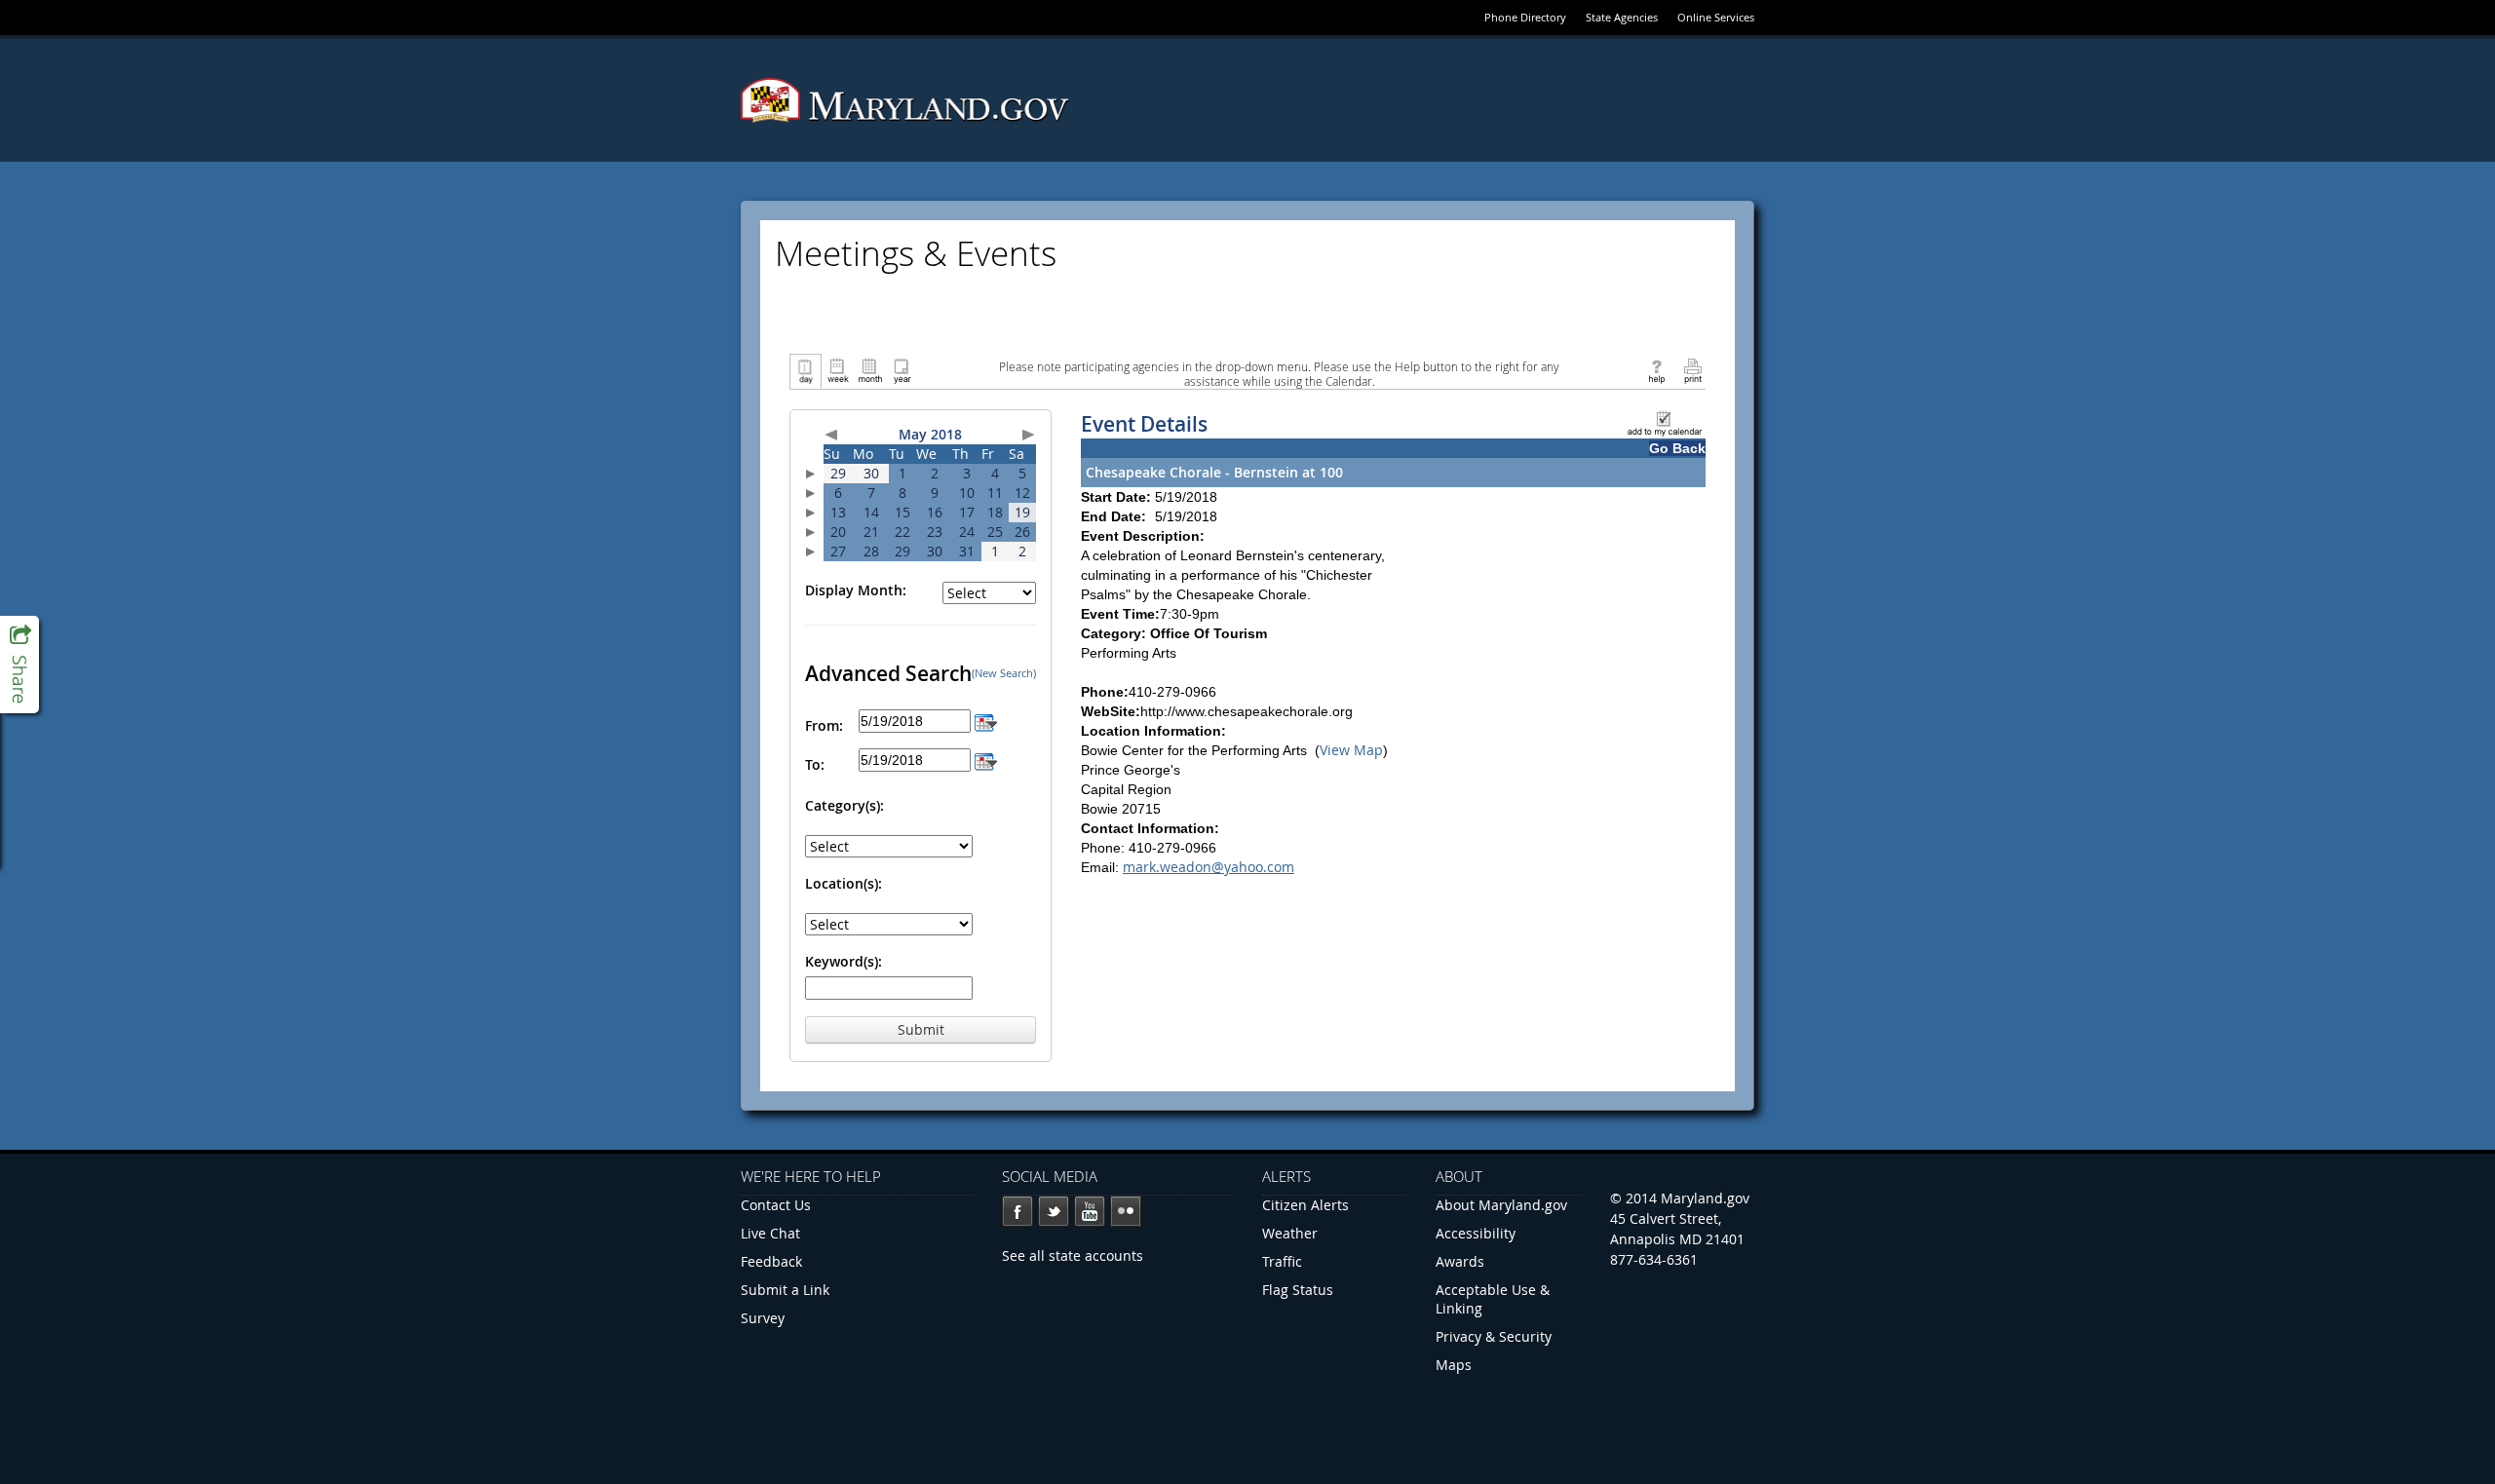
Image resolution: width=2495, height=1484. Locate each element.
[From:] (986, 721)
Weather (1290, 1233)
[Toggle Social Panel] (19, 665)
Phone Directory (1525, 17)
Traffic (1282, 1261)
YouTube (1090, 1211)
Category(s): (844, 805)
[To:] (986, 760)
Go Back (1677, 448)
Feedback (771, 1261)
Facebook (1017, 1211)
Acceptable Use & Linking (1493, 1299)
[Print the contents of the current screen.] (1692, 370)
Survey (763, 1318)
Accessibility (1476, 1233)
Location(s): (844, 883)
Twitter (1054, 1211)
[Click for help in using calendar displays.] (1656, 370)
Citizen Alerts (1305, 1205)
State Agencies (1622, 17)
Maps (1454, 1365)
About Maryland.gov (1501, 1205)
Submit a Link (785, 1290)
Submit (921, 1029)
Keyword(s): (844, 961)
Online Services (1716, 17)
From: (824, 725)
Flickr (1126, 1211)
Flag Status (1298, 1290)
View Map (1351, 750)
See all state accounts (1073, 1256)
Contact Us (776, 1205)
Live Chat (770, 1233)
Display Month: (856, 590)
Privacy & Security (1494, 1336)
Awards (1460, 1261)
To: (815, 764)
